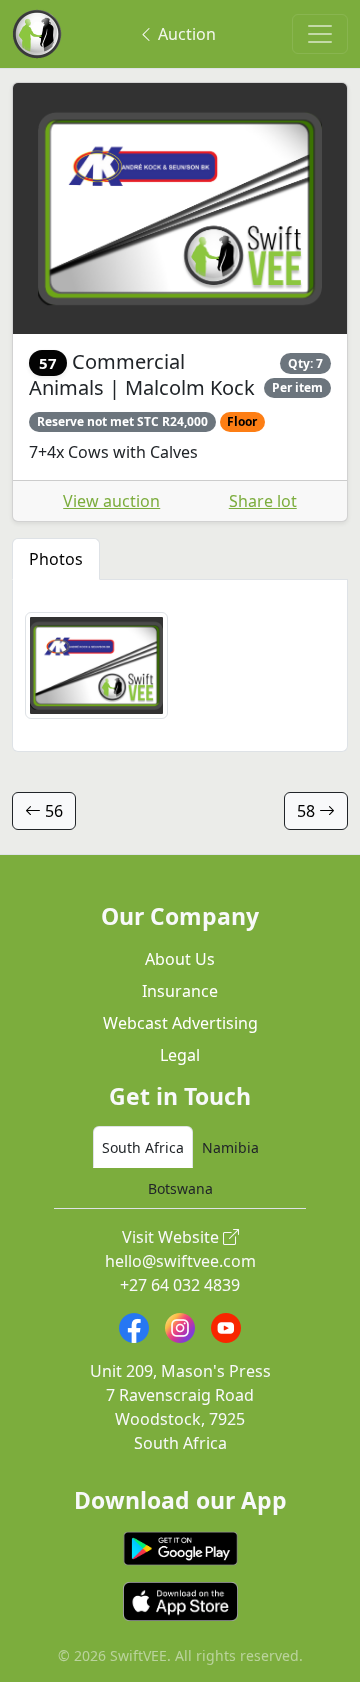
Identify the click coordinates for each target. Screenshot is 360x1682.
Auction (185, 34)
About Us (180, 959)
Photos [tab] (56, 559)
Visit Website (172, 1237)
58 (308, 811)
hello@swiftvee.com (180, 1261)
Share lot (263, 501)
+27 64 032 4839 (180, 1285)
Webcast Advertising (180, 1023)
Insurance (180, 991)
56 (52, 811)
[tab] (143, 1147)
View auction (111, 501)
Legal (180, 1055)
